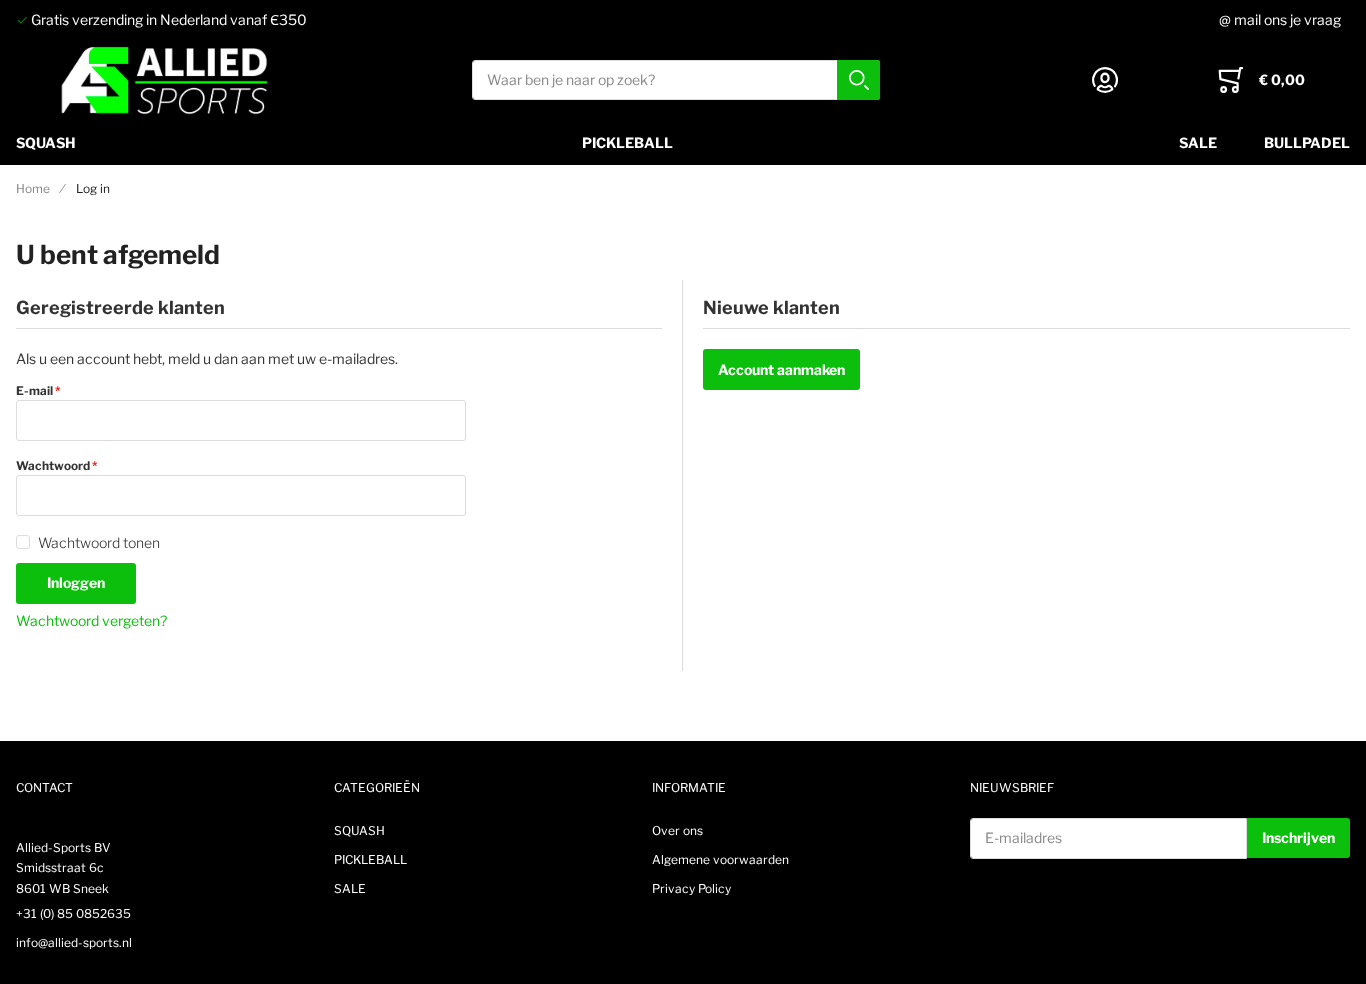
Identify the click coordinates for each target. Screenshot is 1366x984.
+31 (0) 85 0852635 (73, 913)
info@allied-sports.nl (74, 942)
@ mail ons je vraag (1280, 19)
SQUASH (46, 142)
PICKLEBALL (627, 142)
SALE (1198, 142)
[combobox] (676, 80)
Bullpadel (1307, 142)
